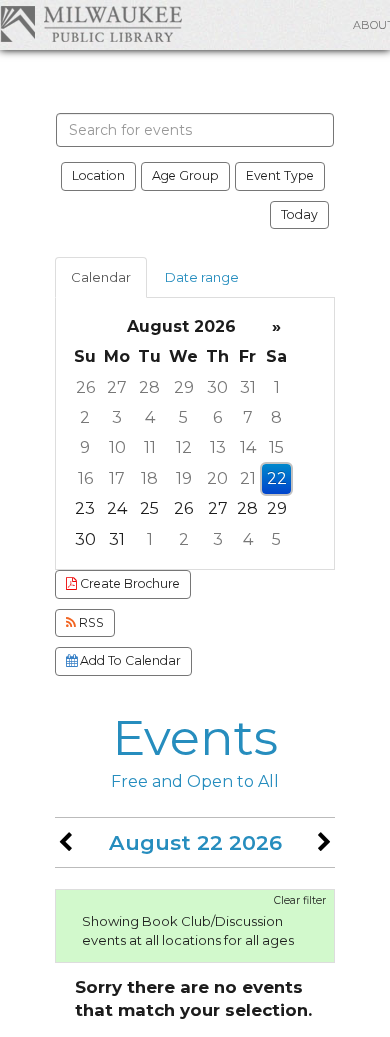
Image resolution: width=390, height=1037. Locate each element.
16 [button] (85, 478)
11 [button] (150, 447)
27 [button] (117, 387)
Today (299, 214)
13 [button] (218, 447)
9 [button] (85, 447)
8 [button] (276, 417)
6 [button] (217, 417)
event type (280, 175)
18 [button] (149, 478)
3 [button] (117, 417)
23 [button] (85, 508)
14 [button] (248, 447)
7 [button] (248, 417)
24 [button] (117, 508)
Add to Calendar (129, 660)
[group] (195, 433)
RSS (90, 622)
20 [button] (217, 478)
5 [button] (183, 417)
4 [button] (150, 417)
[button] (65, 842)
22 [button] (277, 478)
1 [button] (277, 387)
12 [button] (184, 447)
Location (98, 175)
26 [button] (85, 387)
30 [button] (217, 387)
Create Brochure (128, 583)
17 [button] (117, 478)
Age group (185, 175)
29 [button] (184, 387)
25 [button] (149, 508)
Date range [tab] (202, 277)
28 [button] (149, 387)
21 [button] (248, 478)
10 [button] (117, 447)
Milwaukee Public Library (91, 23)
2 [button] (85, 417)
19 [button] (184, 478)
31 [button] (248, 387)
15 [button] (276, 447)
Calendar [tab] (101, 277)
